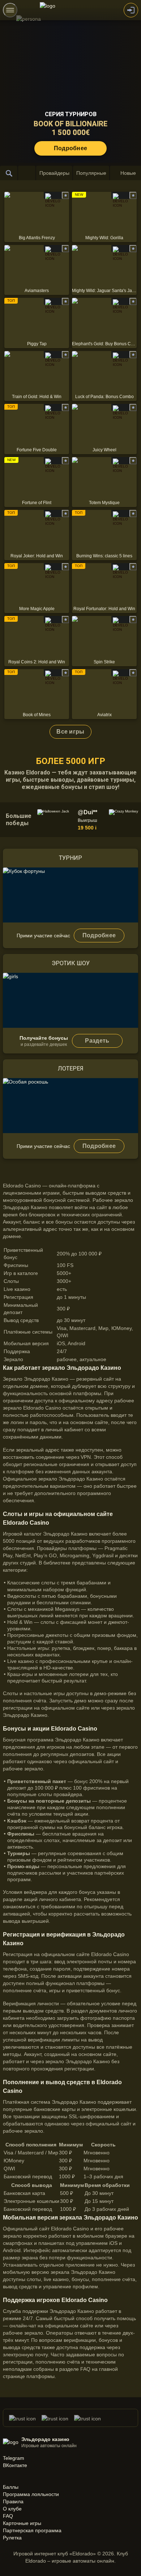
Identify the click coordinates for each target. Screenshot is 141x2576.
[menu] (10, 10)
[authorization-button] (131, 10)
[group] (72, 820)
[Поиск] (9, 173)
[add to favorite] (65, 195)
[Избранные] (27, 173)
